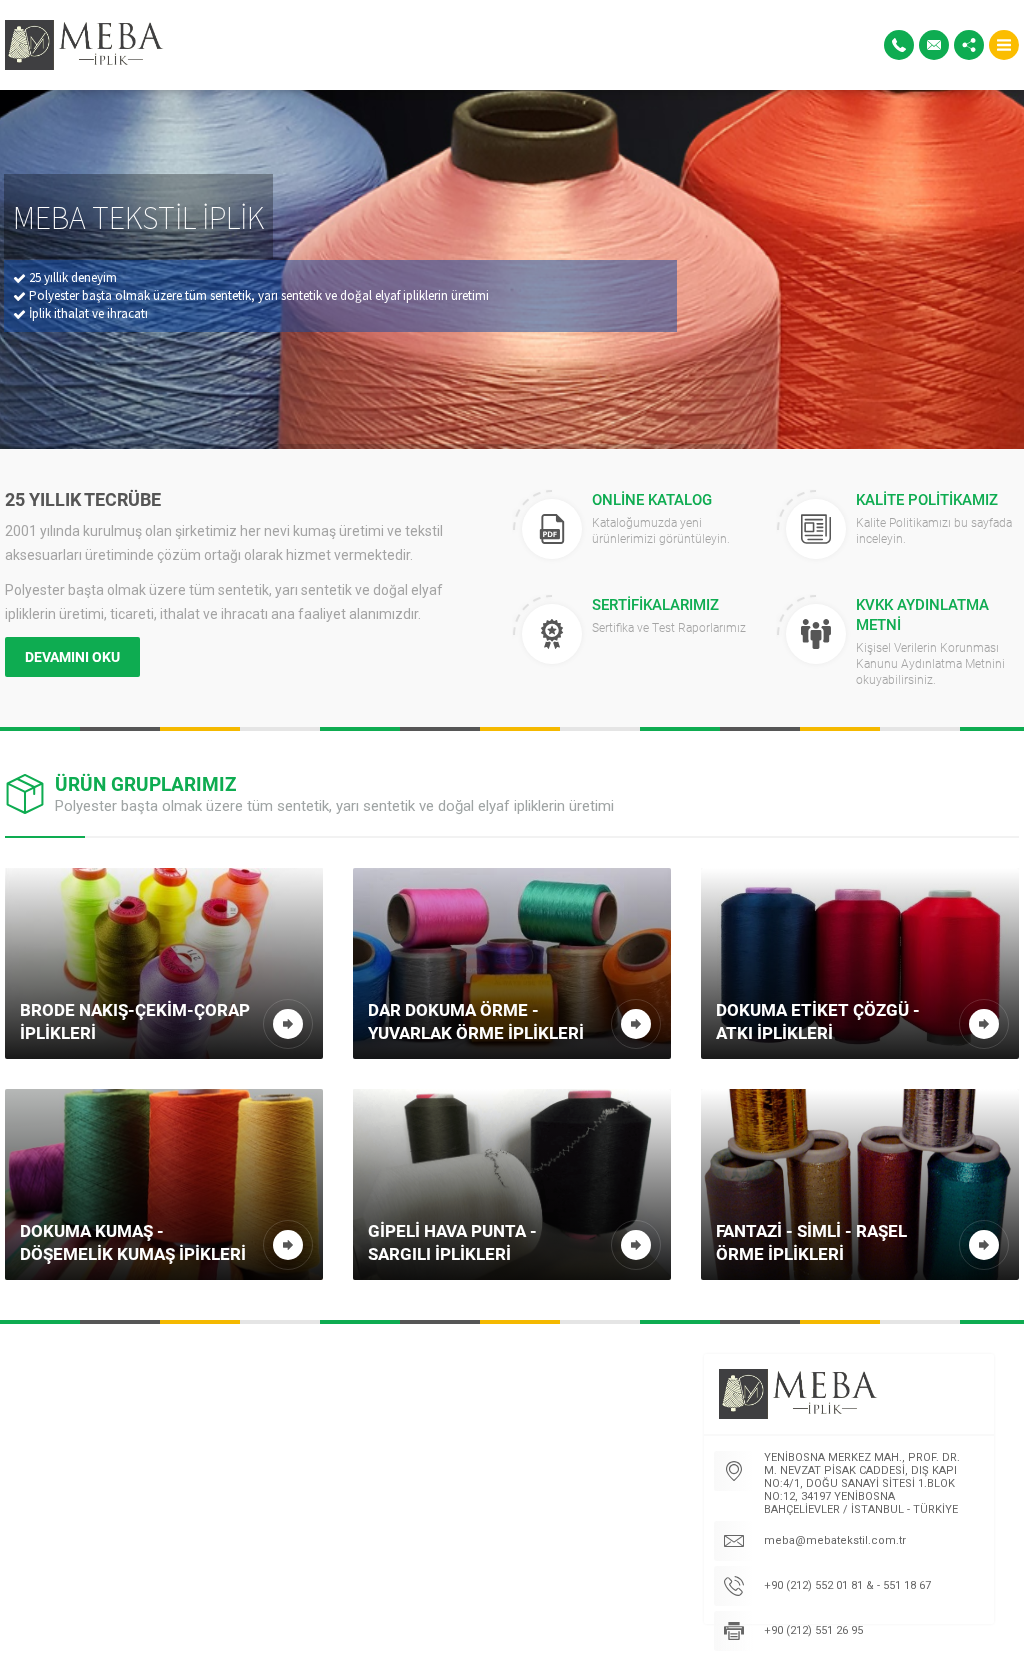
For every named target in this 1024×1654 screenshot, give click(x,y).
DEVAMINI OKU (72, 656)
